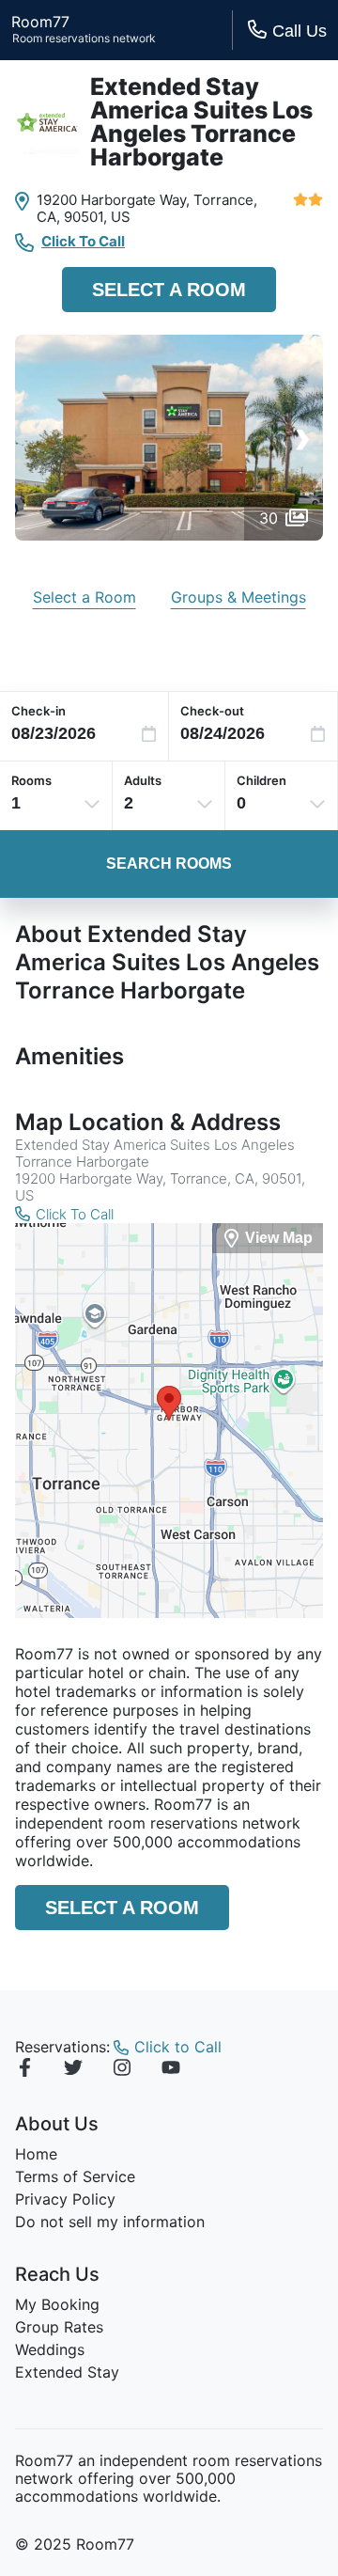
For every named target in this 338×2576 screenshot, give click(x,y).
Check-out (212, 711)
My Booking (57, 2304)
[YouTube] (171, 2070)
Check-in (38, 711)
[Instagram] (122, 2070)
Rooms (31, 780)
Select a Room (169, 290)
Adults (143, 780)
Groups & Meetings (238, 597)
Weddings (50, 2349)
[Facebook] (24, 2070)
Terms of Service (75, 2176)
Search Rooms (169, 864)
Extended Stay (67, 2372)
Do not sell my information (110, 2222)
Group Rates (59, 2327)
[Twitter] (73, 2070)
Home (36, 2154)
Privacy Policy (65, 2199)
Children (261, 780)
